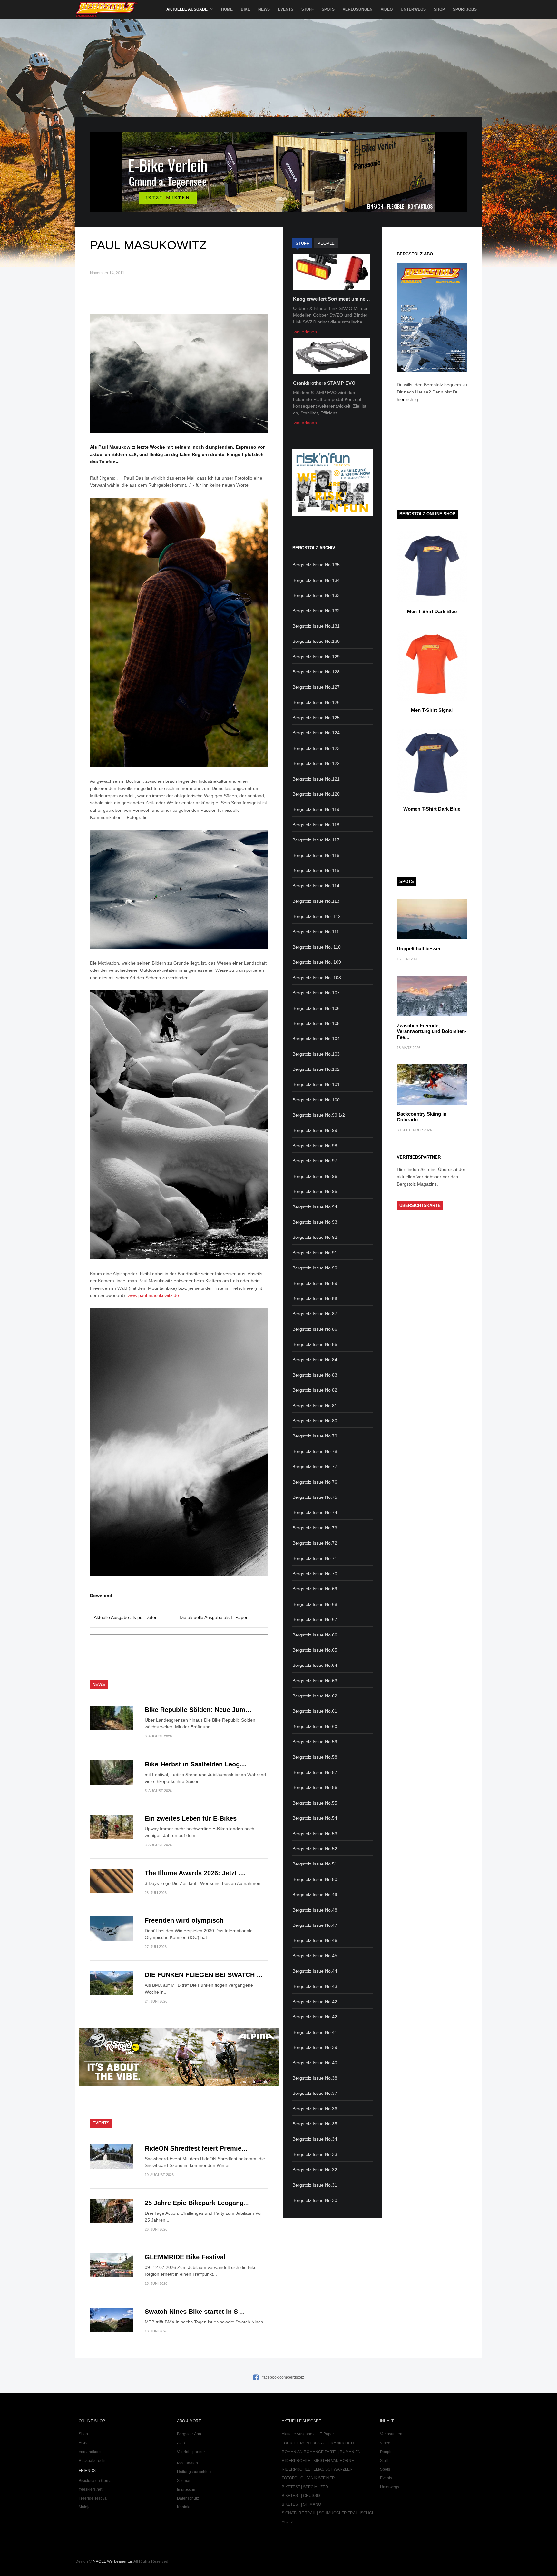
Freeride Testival (93, 2498)
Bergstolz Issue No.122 (316, 763)
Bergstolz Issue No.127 (316, 687)
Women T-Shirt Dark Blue (432, 809)
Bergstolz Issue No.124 (316, 733)
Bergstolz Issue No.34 (315, 2139)
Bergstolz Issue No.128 (316, 672)
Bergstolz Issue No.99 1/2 (319, 1115)
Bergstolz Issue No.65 (315, 1650)
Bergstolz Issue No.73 (315, 1528)
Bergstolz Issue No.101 (316, 1084)
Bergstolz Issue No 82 (315, 1390)
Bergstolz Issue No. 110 (317, 947)
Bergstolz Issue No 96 (315, 1176)
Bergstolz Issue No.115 (316, 870)
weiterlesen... (307, 332)
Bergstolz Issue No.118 (316, 825)
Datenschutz (188, 2498)
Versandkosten (92, 2452)
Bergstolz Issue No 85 (315, 1344)
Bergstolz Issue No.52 (315, 1849)
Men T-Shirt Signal (432, 710)
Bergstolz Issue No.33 (315, 2154)
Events (286, 9)
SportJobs (465, 9)
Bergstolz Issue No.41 (315, 2032)
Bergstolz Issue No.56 (315, 1787)
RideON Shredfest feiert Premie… (196, 2148)
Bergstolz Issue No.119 (316, 809)
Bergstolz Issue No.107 (316, 993)
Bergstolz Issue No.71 (315, 1558)
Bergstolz (107, 10)
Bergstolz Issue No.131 (316, 626)
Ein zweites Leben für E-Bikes (191, 1818)
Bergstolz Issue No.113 (316, 901)
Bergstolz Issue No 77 (315, 1467)
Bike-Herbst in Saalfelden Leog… (195, 1764)
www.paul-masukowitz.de (153, 1295)
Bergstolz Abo (189, 2434)
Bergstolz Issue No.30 (315, 2200)
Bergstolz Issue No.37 (315, 2093)
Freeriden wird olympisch (184, 1920)
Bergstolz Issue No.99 (315, 1130)
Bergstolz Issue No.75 (315, 1497)
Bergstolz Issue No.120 (316, 794)
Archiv (287, 2522)
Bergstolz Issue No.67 (315, 1619)
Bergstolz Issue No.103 (316, 1054)
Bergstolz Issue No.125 (316, 718)
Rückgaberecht (92, 2461)
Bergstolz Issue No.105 (316, 1023)
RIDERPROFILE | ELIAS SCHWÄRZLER (317, 2469)
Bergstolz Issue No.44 (315, 1971)
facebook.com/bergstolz (283, 2377)
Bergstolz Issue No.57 (315, 1772)
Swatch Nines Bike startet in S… (195, 2312)
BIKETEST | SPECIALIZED (305, 2487)
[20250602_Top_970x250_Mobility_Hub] (278, 211)
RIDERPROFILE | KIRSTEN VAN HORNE (318, 2461)
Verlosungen (358, 9)
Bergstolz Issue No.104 (316, 1039)
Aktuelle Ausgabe (187, 9)
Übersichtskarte (420, 1205)
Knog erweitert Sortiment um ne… (332, 299)
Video (387, 9)
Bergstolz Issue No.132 (316, 611)
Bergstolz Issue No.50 (315, 1879)
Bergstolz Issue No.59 (315, 1742)
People (386, 2452)
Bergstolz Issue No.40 (315, 2063)
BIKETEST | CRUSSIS (301, 2496)
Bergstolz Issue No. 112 (317, 916)
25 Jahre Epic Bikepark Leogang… (197, 2203)
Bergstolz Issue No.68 (315, 1604)
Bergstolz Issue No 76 (315, 1482)
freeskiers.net (90, 2489)
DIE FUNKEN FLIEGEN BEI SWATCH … (204, 1975)
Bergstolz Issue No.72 (315, 1543)
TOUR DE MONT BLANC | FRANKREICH (318, 2443)
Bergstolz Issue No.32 (315, 2170)
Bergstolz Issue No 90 (315, 1268)
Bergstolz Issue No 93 (315, 1222)
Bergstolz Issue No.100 (316, 1100)
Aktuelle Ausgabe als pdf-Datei (125, 1617)
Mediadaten (187, 2463)
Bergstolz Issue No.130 (316, 641)
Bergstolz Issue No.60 (315, 1726)
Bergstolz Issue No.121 (316, 779)
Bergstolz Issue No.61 (315, 1711)
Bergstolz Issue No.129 (316, 657)
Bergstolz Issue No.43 (315, 1986)
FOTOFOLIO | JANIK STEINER (308, 2478)
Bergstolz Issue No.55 (315, 1803)
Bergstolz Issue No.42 (315, 2002)
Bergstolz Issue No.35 (315, 2124)
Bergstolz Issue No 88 (315, 1298)
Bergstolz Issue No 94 (315, 1207)
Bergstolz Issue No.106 (316, 1008)
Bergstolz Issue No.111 (316, 932)
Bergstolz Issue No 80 (315, 1421)
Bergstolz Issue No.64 (315, 1665)
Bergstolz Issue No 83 (315, 1375)
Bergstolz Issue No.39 (315, 2047)
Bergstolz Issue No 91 (315, 1253)
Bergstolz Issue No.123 (316, 748)
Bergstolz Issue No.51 (315, 1864)
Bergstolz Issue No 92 (315, 1237)
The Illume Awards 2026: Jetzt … (195, 1873)
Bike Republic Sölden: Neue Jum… (198, 1710)
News (264, 9)
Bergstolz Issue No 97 (315, 1161)
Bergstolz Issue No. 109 (317, 962)
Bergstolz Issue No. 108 (317, 978)
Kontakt (184, 2507)
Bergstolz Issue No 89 (315, 1283)
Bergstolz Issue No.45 (315, 1956)
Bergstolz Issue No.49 (315, 1895)
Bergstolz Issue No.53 (315, 1834)
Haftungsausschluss (195, 2472)
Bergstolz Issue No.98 (315, 1146)
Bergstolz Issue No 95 (315, 1191)
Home (227, 9)
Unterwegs (413, 9)
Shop (439, 9)
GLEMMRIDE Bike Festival (185, 2257)
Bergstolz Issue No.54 (315, 1818)
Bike (245, 9)
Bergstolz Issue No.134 (316, 580)
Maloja (85, 2507)
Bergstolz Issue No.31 (315, 2185)
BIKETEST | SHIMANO (301, 2504)
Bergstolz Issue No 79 (315, 1436)
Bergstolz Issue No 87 (315, 1314)
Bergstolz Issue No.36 (315, 2109)
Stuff (308, 9)
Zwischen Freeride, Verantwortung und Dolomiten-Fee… (432, 1031)
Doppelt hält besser (419, 948)
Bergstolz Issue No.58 (315, 1757)
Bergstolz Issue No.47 (315, 1925)
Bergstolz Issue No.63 (315, 1681)
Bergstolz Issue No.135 (316, 565)
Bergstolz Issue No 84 (315, 1360)
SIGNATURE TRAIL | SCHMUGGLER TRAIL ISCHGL (328, 2513)
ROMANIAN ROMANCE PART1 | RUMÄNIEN (321, 2452)
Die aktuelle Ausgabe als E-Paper (214, 1617)
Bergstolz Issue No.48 (315, 1910)
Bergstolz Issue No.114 (316, 886)
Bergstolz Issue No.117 (316, 840)
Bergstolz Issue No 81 (315, 1406)
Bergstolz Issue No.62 (315, 1696)
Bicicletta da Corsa (95, 2481)
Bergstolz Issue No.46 (315, 1940)
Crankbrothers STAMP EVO (324, 383)
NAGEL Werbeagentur (112, 2561)
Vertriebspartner (191, 2452)
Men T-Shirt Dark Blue (432, 611)
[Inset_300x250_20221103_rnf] (332, 514)
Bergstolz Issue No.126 (316, 702)
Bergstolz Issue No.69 (315, 1589)
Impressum (187, 2490)
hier (401, 399)
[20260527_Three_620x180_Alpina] (179, 2085)
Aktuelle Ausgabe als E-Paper (308, 2434)
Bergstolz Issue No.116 (316, 855)
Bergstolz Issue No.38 (315, 2078)
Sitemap (184, 2481)
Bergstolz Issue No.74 (315, 1512)
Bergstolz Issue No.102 (316, 1069)
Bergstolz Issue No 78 (315, 1451)
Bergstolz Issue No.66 (315, 1635)
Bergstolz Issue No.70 (315, 1574)
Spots (328, 9)
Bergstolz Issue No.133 (316, 595)
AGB (83, 2443)
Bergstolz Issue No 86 (315, 1329)
